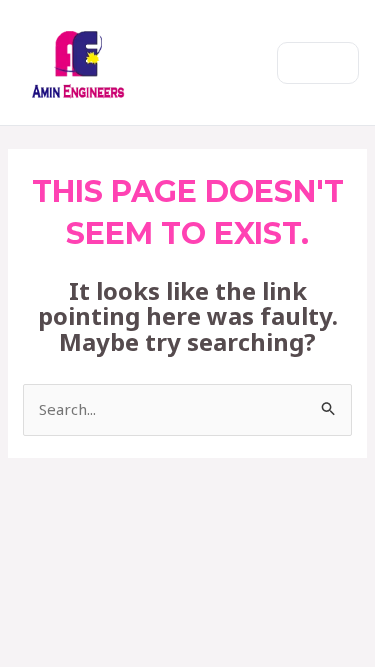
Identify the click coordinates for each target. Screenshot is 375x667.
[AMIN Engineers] (78, 62)
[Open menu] (318, 63)
